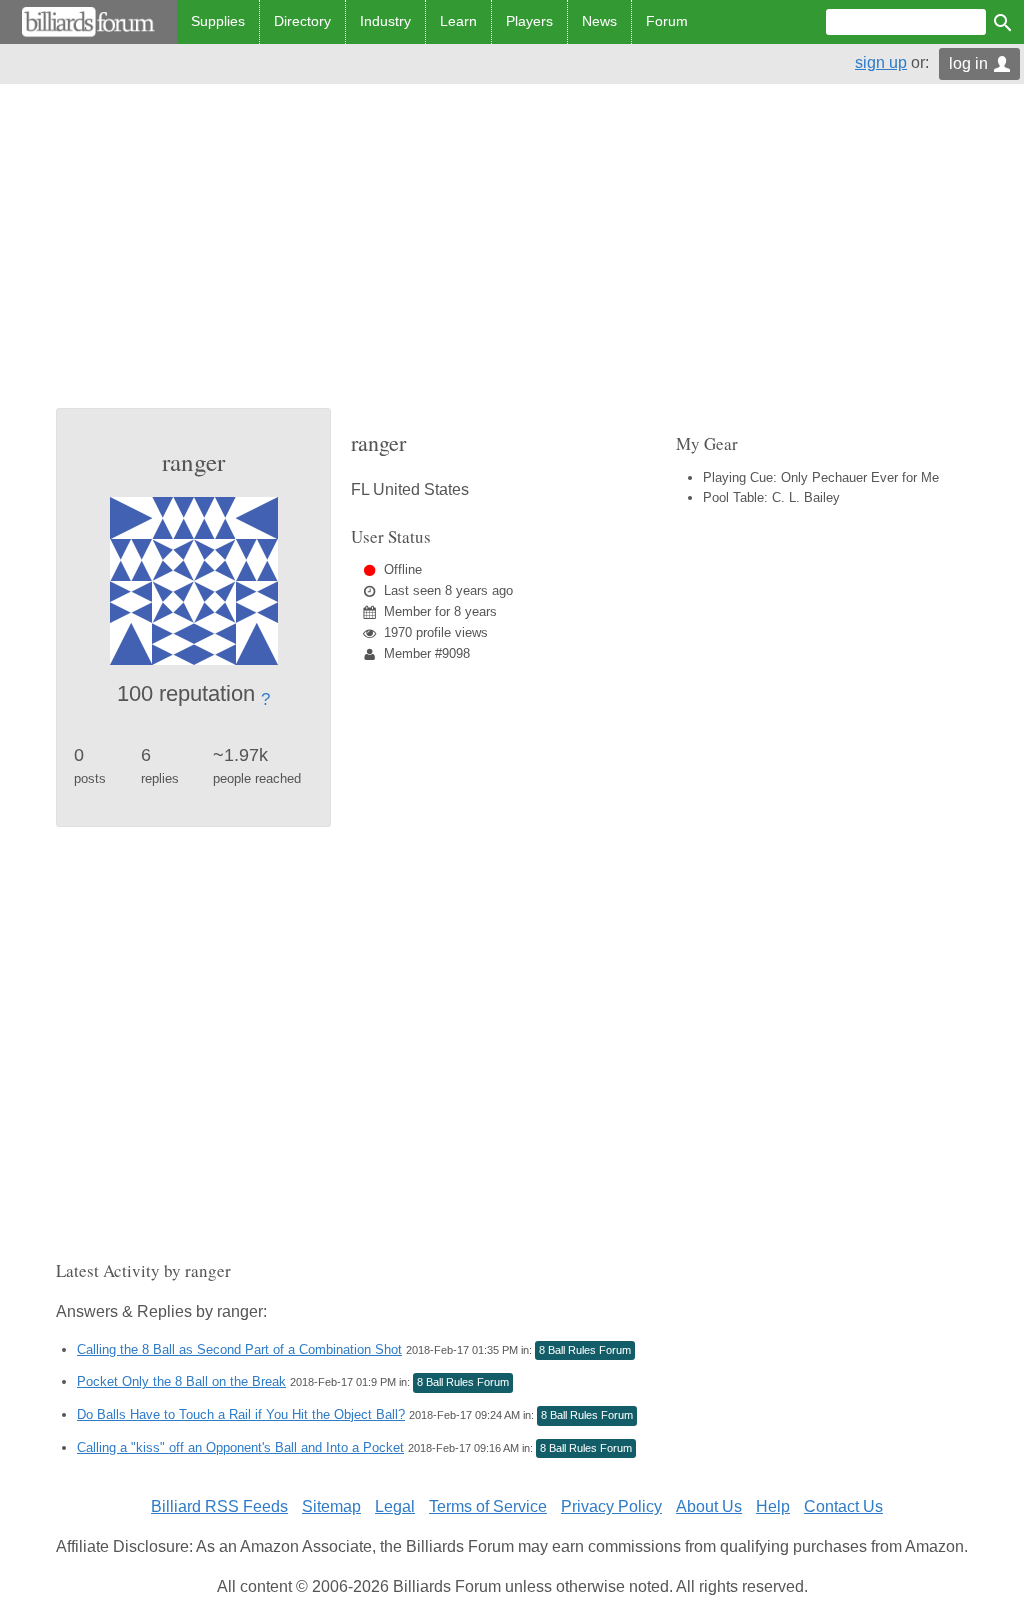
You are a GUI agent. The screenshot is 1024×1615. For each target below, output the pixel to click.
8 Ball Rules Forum (585, 1350)
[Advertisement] (512, 258)
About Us (709, 1506)
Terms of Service (488, 1506)
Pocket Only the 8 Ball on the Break (181, 1381)
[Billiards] (88, 22)
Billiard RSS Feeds (219, 1506)
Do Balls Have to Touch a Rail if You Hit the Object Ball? (241, 1414)
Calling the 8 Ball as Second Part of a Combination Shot (239, 1349)
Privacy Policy (611, 1506)
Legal (395, 1506)
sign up (881, 62)
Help (773, 1506)
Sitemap (331, 1506)
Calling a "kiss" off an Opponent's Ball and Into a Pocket (240, 1447)
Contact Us (843, 1506)
